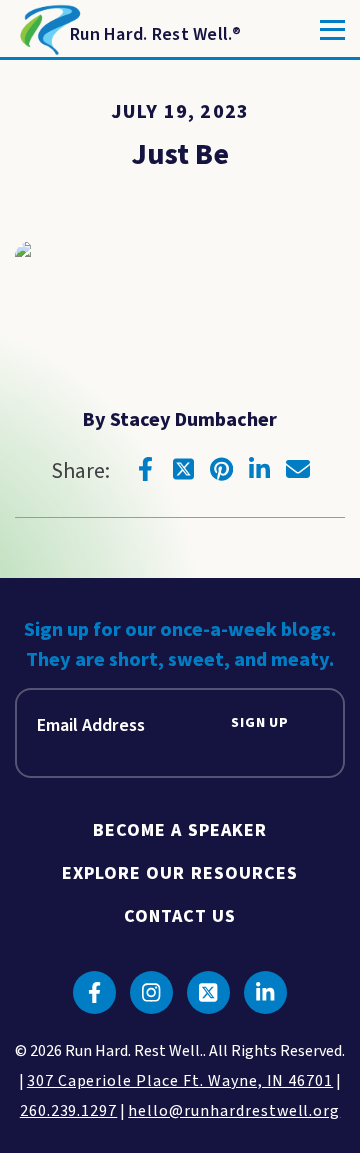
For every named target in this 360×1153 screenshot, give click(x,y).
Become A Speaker (180, 830)
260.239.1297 (69, 1111)
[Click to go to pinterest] (222, 469)
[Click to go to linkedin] (260, 469)
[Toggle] (332, 30)
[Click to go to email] (298, 469)
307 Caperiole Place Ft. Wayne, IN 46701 (180, 1081)
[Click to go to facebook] (146, 469)
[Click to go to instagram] (151, 992)
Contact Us (180, 916)
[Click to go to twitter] (184, 469)
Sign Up (260, 723)
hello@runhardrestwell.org (234, 1111)
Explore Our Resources (180, 873)
